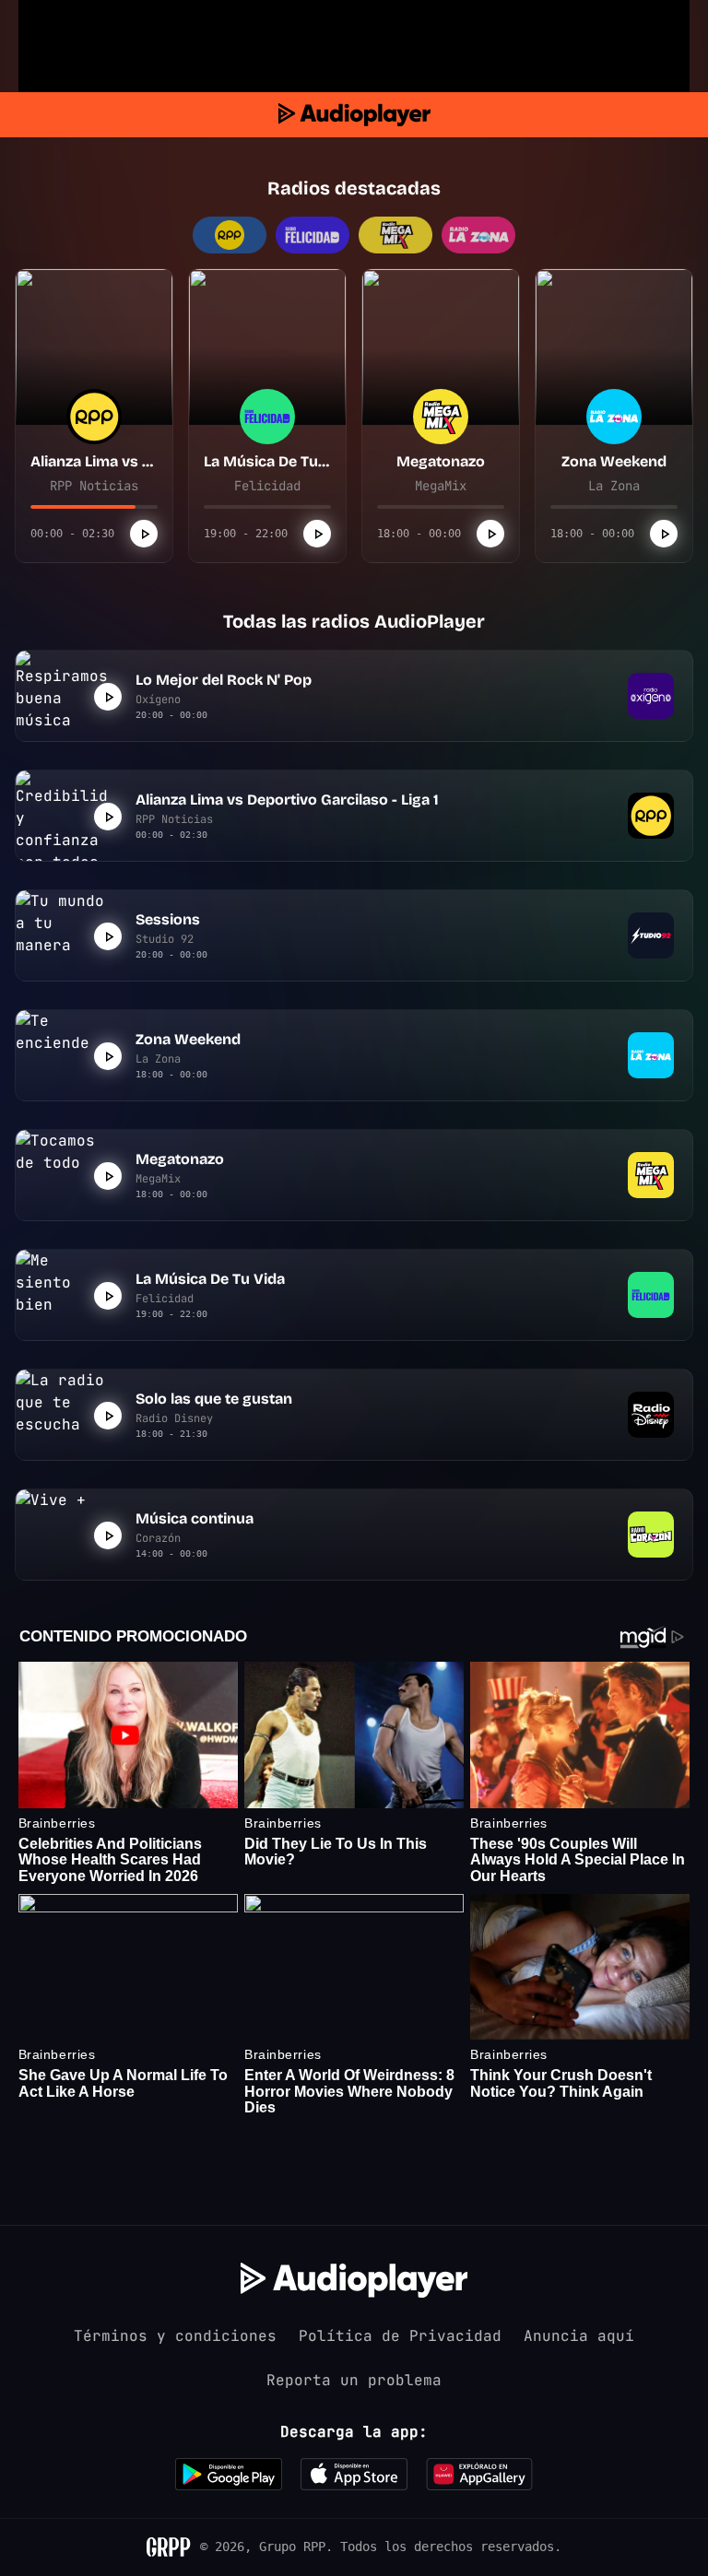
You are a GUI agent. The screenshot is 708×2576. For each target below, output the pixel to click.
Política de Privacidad (400, 2336)
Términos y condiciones (175, 2336)
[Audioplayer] (354, 115)
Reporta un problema (354, 2380)
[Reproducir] (144, 534)
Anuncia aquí (579, 2336)
